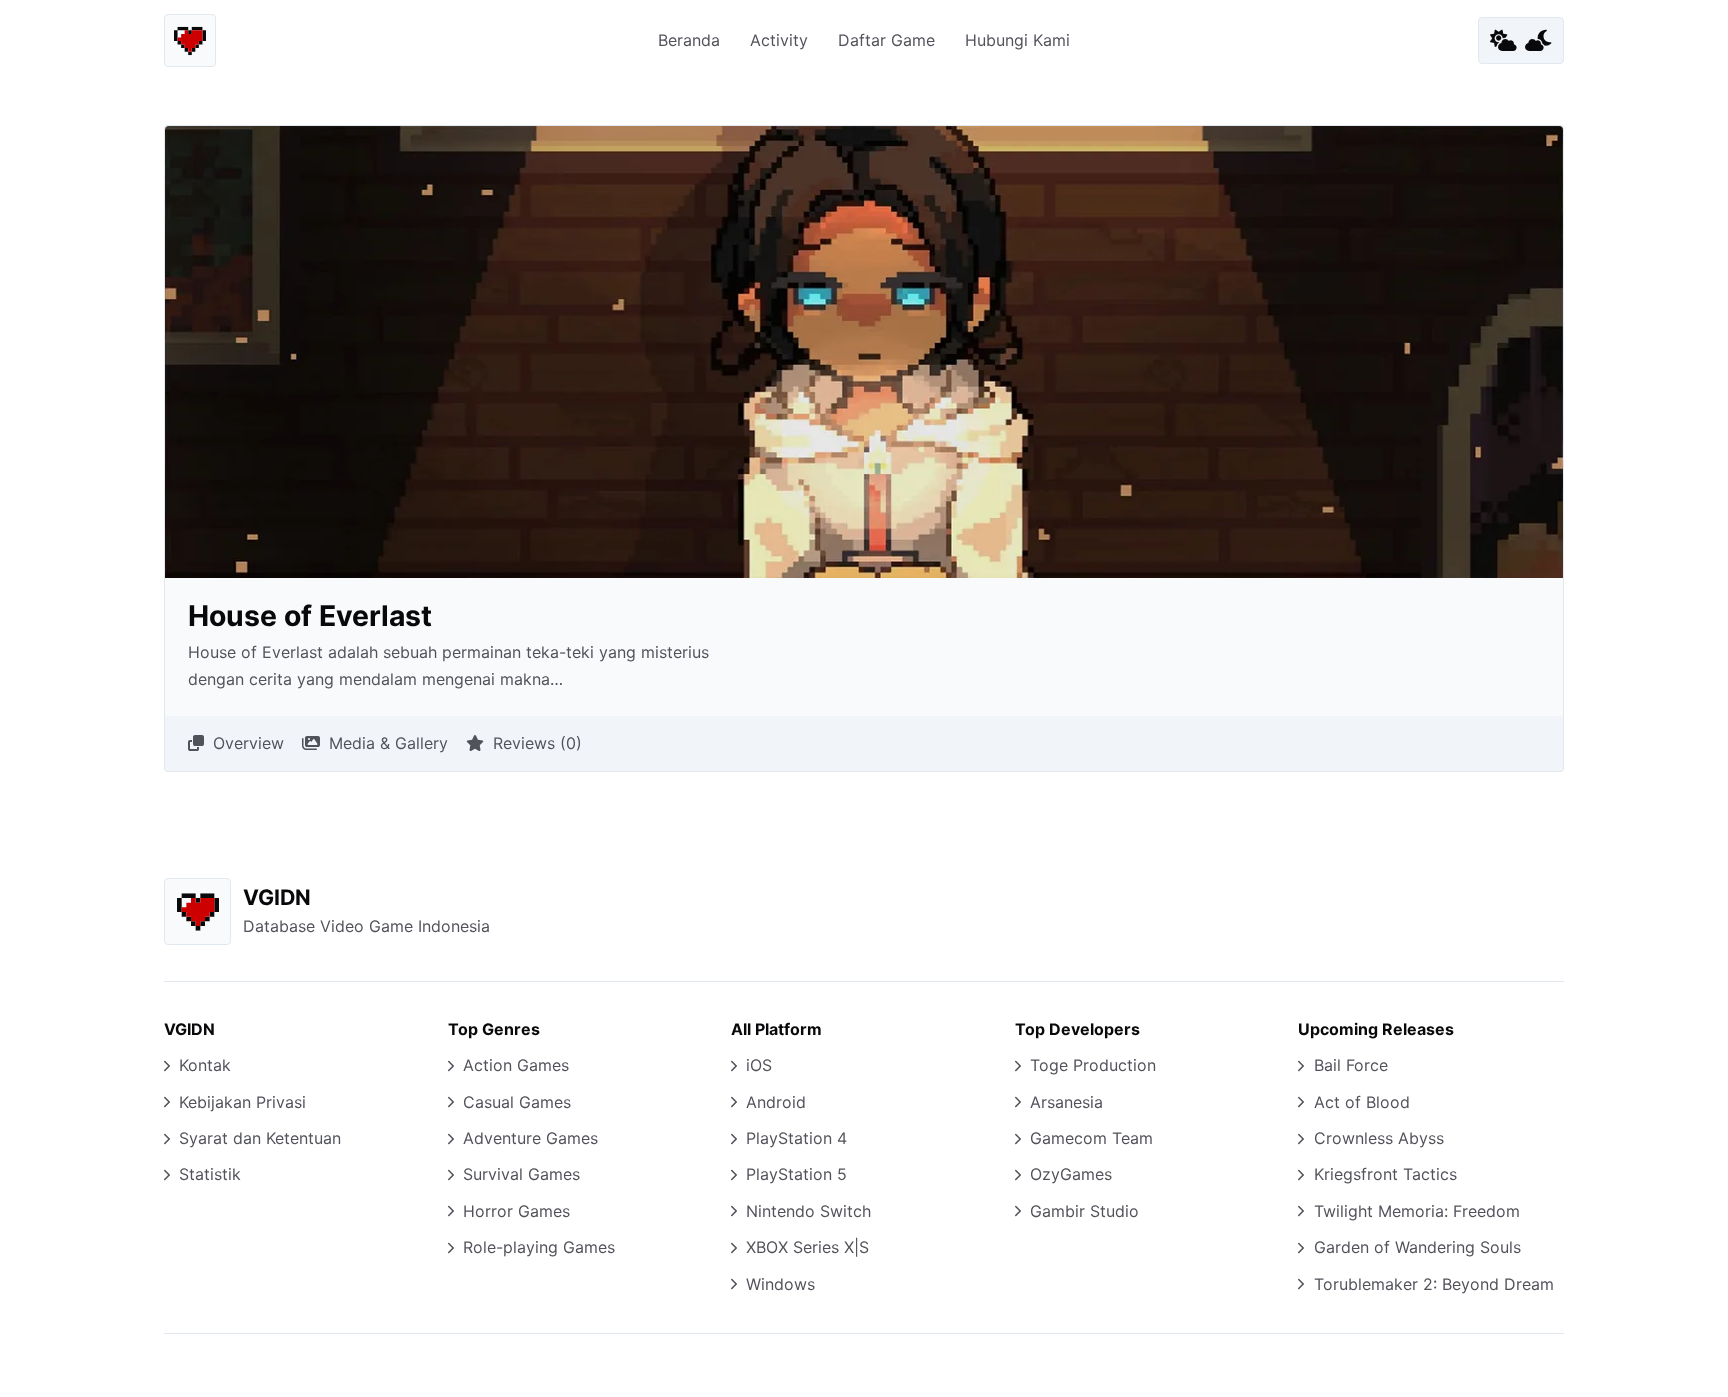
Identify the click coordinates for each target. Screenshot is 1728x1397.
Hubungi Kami (1017, 40)
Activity (779, 40)
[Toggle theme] (1521, 40)
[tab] (236, 744)
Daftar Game (886, 40)
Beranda (689, 40)
